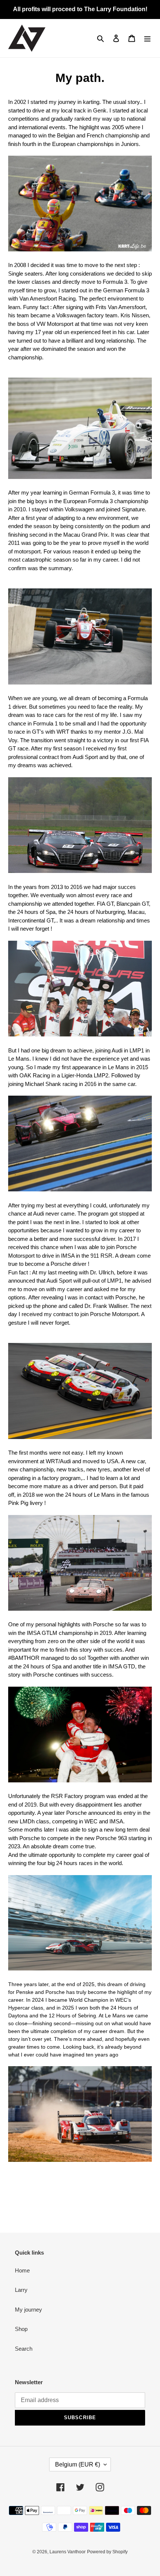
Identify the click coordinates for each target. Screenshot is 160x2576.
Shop (21, 2329)
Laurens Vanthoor (68, 2552)
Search (24, 2349)
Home (22, 2270)
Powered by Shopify (107, 2552)
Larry (21, 2290)
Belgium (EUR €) (78, 2464)
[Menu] (147, 38)
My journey (28, 2310)
